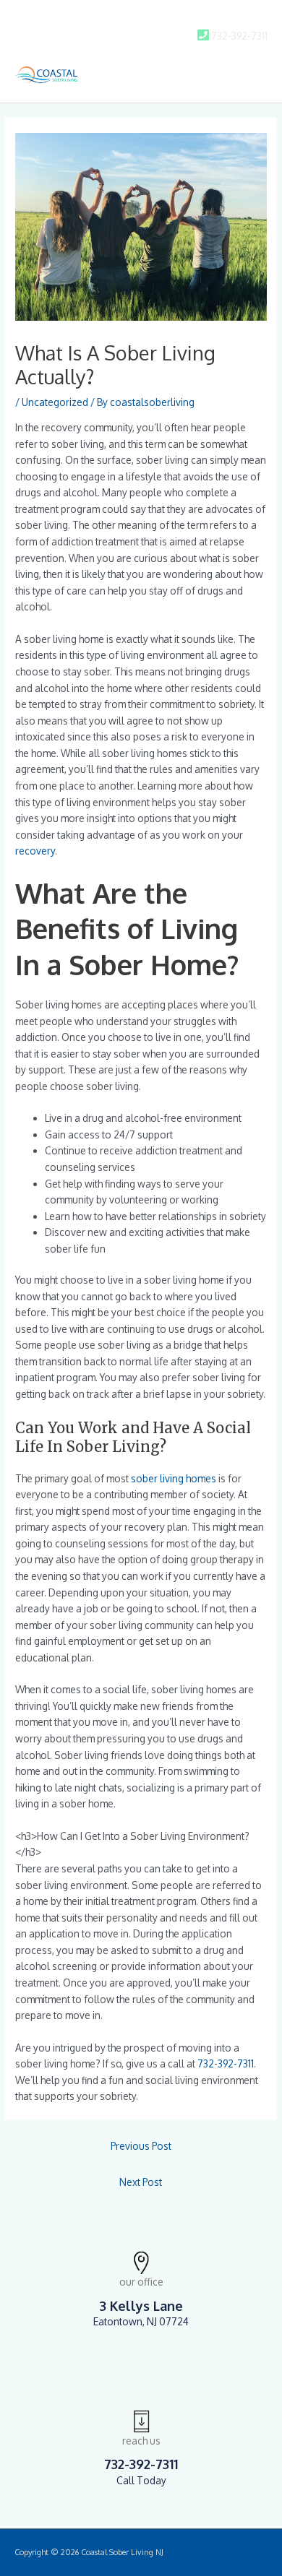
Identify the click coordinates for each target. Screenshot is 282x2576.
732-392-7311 (226, 2063)
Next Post (141, 2182)
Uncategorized (55, 402)
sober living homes (174, 1478)
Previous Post (141, 2146)
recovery (35, 851)
